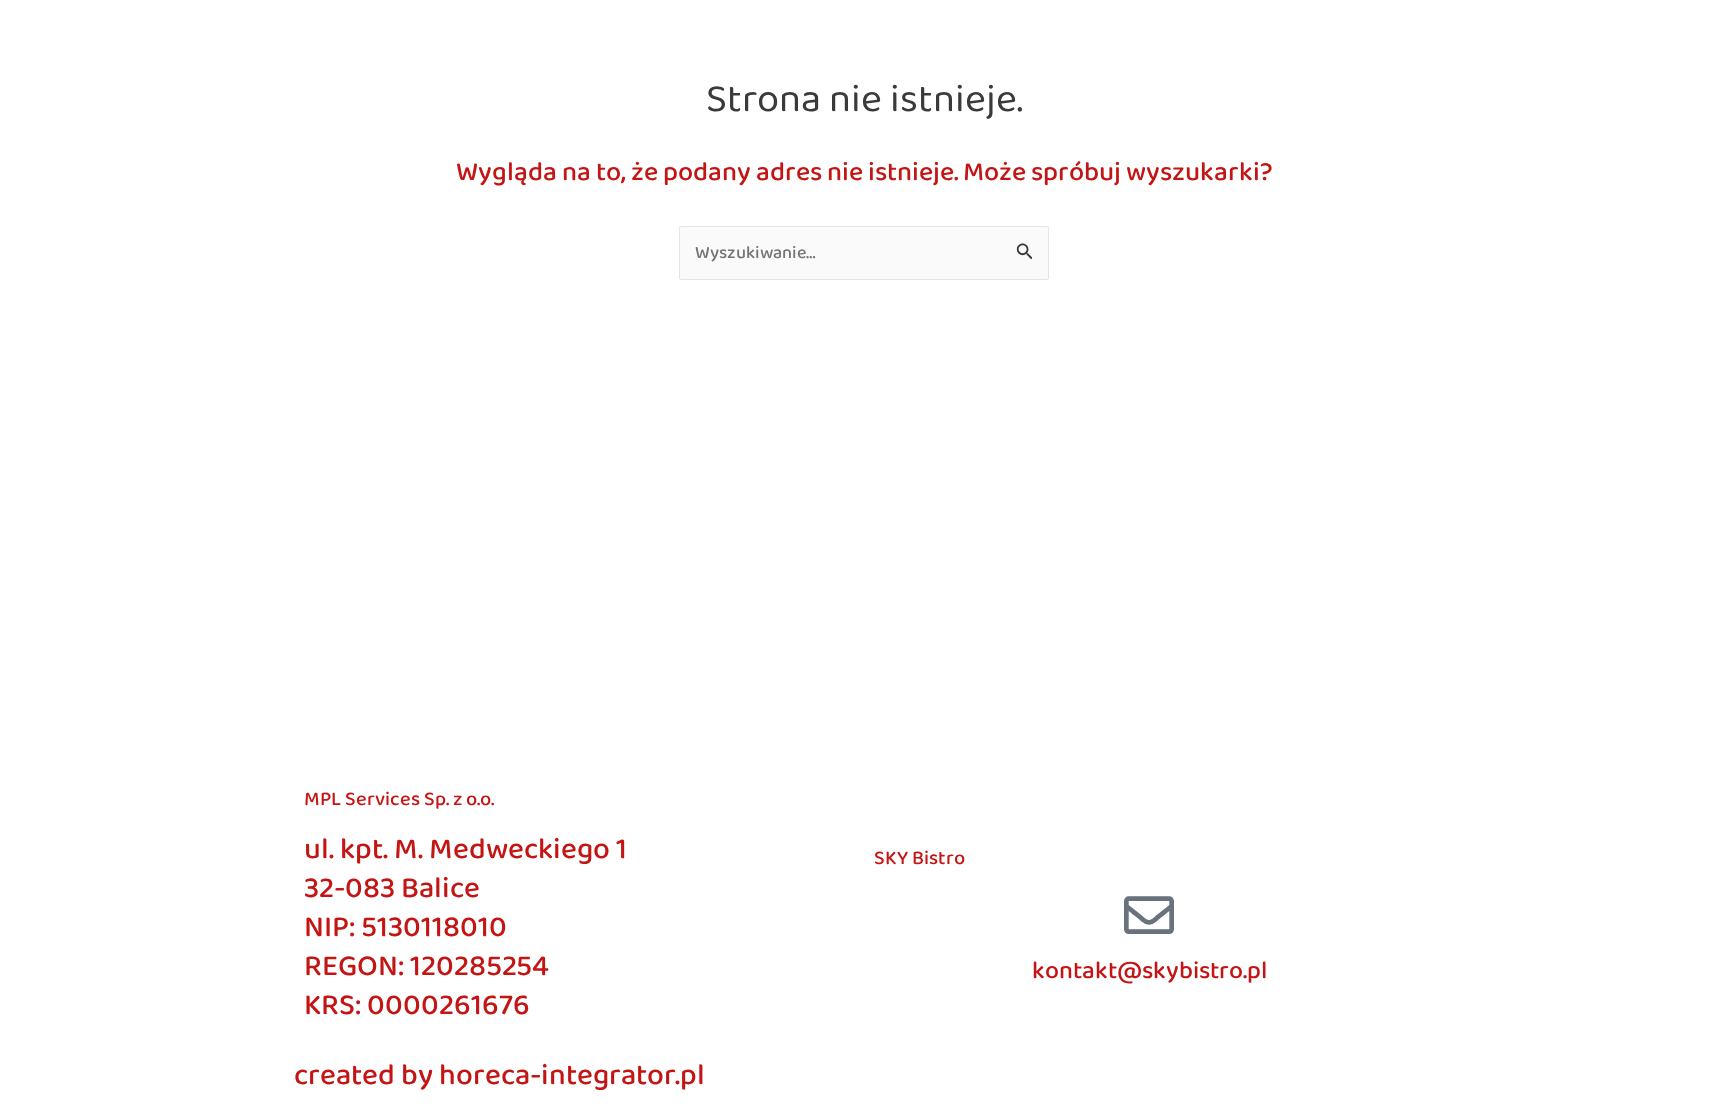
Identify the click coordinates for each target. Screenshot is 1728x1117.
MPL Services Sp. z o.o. (399, 799)
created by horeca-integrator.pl (499, 1076)
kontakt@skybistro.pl (1149, 971)
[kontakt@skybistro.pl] (1149, 915)
